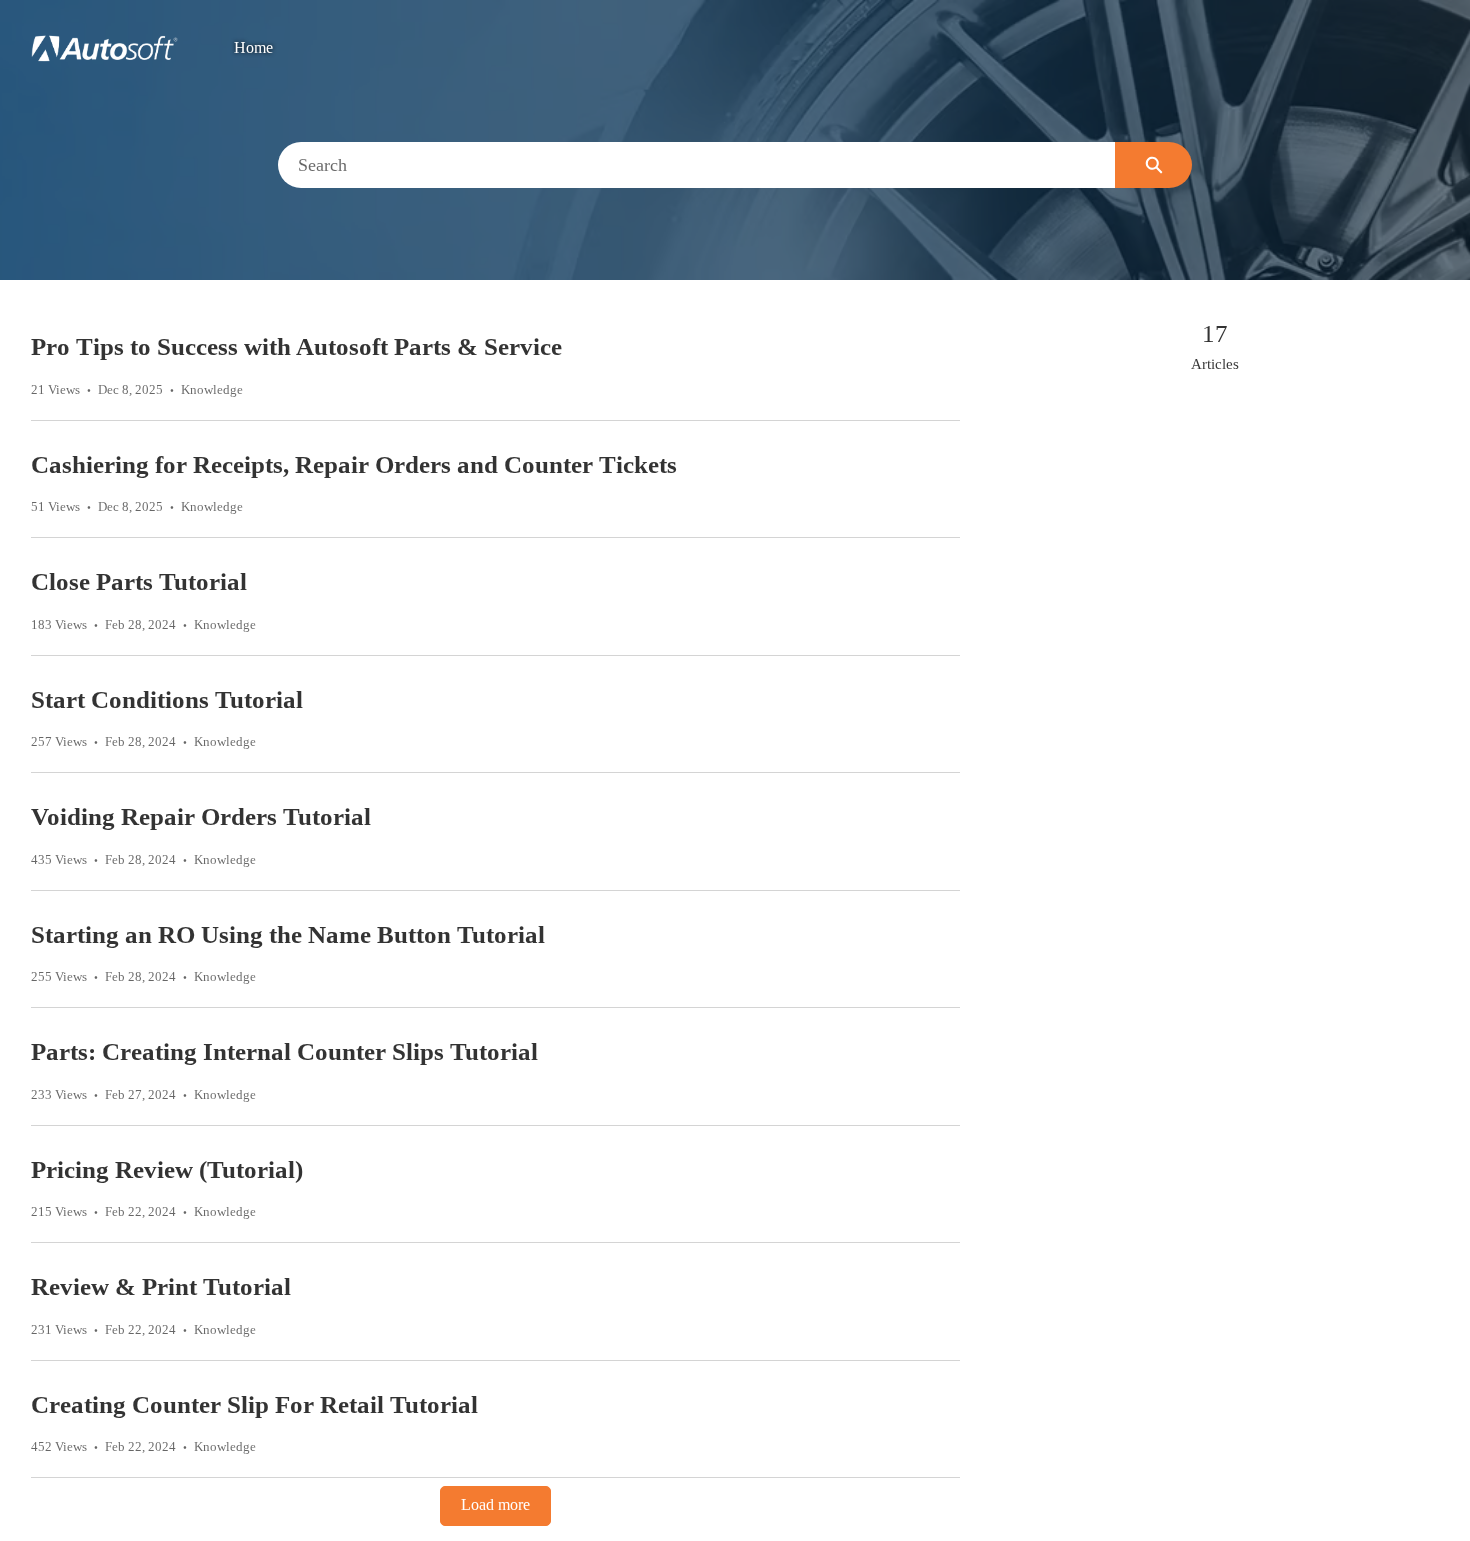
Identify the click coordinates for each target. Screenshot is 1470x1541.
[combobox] (697, 165)
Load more (495, 1505)
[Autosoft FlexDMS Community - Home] (104, 48)
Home (253, 48)
